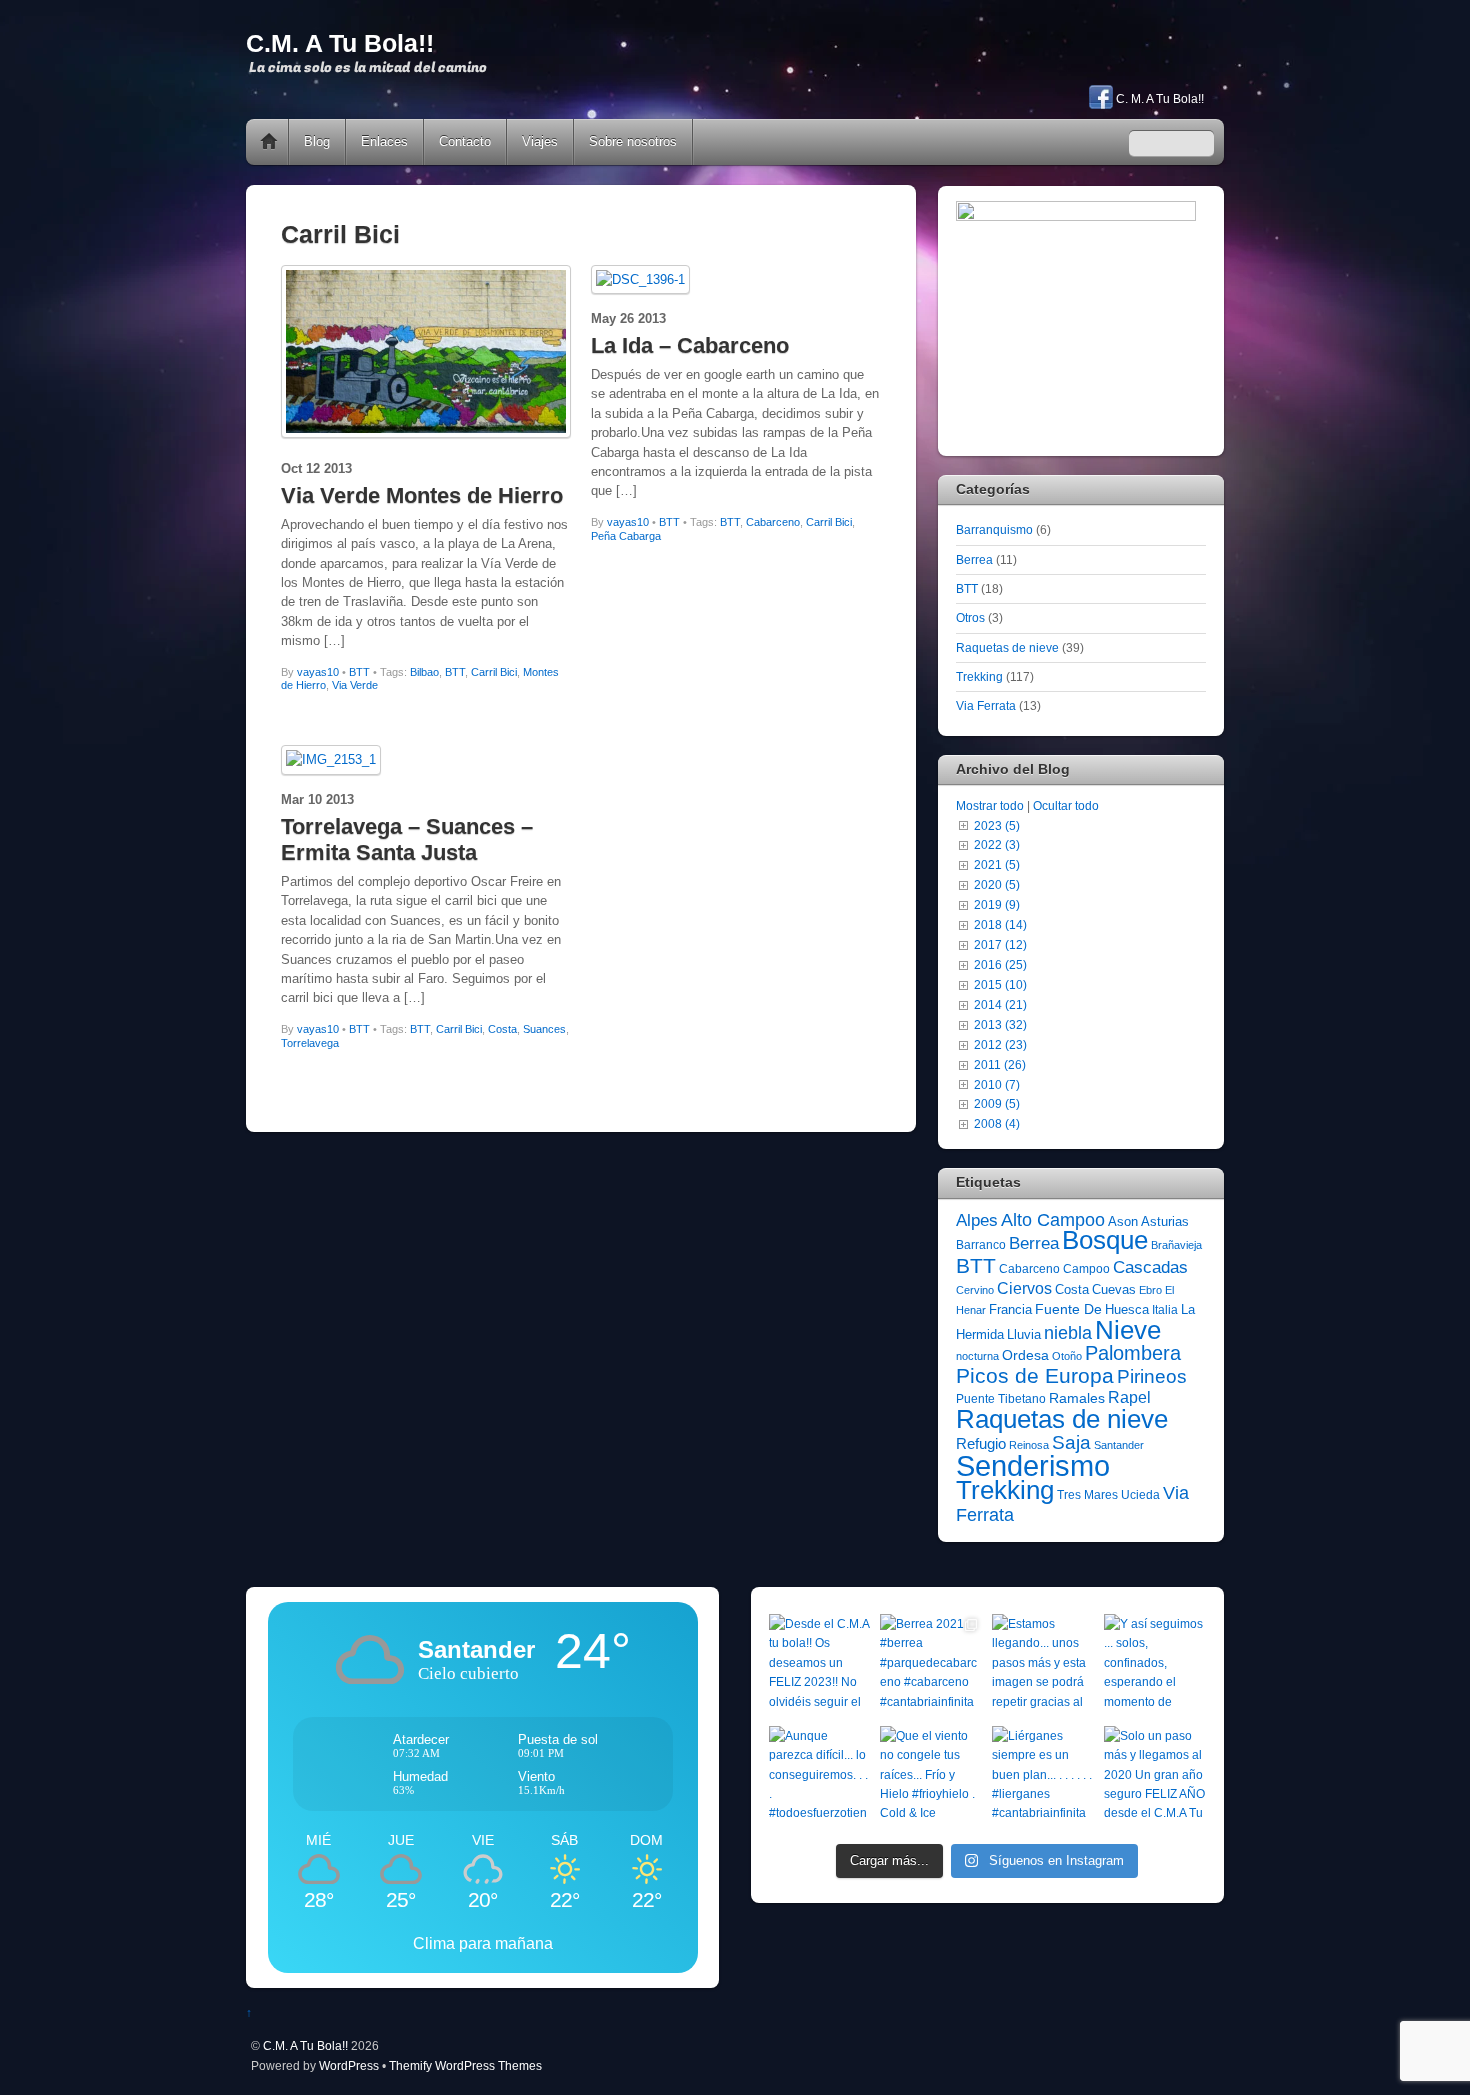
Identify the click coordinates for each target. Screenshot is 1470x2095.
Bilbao (424, 672)
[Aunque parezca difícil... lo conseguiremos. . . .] (820, 1777)
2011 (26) (1000, 1064)
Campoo (1086, 1269)
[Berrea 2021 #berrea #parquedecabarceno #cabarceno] (931, 1665)
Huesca (1127, 1309)
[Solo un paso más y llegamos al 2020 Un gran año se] (1155, 1777)
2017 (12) (1000, 944)
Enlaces (384, 141)
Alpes (977, 1220)
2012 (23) (1000, 1044)
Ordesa (1025, 1355)
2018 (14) (1000, 924)
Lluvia (1024, 1334)
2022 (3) (997, 844)
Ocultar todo (1066, 805)
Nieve (1128, 1330)
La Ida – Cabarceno (690, 345)
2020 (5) (997, 884)
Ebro (1150, 1290)
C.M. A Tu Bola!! (305, 2045)
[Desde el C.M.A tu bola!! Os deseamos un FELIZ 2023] (820, 1665)
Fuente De (1068, 1309)
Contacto (465, 141)
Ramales (1077, 1398)
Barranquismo (994, 529)
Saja (1071, 1442)
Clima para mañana (483, 1943)
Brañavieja (1176, 1245)
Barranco (981, 1245)
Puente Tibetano (1001, 1399)
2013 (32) (1000, 1024)
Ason (1123, 1221)
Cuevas (1114, 1289)
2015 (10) (1000, 984)
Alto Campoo (1053, 1219)
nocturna (977, 1356)
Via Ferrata (986, 705)
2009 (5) (997, 1103)
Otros (970, 617)
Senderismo (1033, 1465)
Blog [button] (317, 141)
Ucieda (1140, 1495)
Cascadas (1150, 1267)
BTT (359, 672)
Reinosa (1029, 1445)
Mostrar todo (990, 805)
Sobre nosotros (633, 141)
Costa (502, 1029)
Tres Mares (1087, 1495)
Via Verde (355, 685)
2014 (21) (1000, 1004)
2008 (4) (997, 1123)
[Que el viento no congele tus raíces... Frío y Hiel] (931, 1777)
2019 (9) (997, 904)
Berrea (974, 559)
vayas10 (318, 672)
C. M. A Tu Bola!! (1158, 99)
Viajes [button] (540, 141)
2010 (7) (997, 1084)
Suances (544, 1029)
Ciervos (1024, 1288)
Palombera (1133, 1353)
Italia (1165, 1310)
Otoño (1067, 1356)
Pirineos (1152, 1376)
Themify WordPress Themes (465, 2065)
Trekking (979, 676)
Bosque (1105, 1240)
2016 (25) (1000, 964)
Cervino (975, 1290)
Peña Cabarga (626, 536)
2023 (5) (997, 825)
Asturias (1165, 1221)
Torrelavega (310, 1043)
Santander (1119, 1445)
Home (269, 142)
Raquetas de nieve (1007, 647)
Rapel (1129, 1397)
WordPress (349, 2065)
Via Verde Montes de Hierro (422, 495)
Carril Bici (494, 672)
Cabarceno (773, 522)
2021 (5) (997, 864)
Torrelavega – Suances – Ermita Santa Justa (407, 839)
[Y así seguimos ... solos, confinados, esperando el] (1155, 1665)
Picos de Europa (1035, 1376)
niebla (1068, 1333)
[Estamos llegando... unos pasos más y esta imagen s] (1043, 1665)
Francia (1010, 1309)
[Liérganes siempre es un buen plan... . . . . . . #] (1043, 1777)
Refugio (981, 1443)
